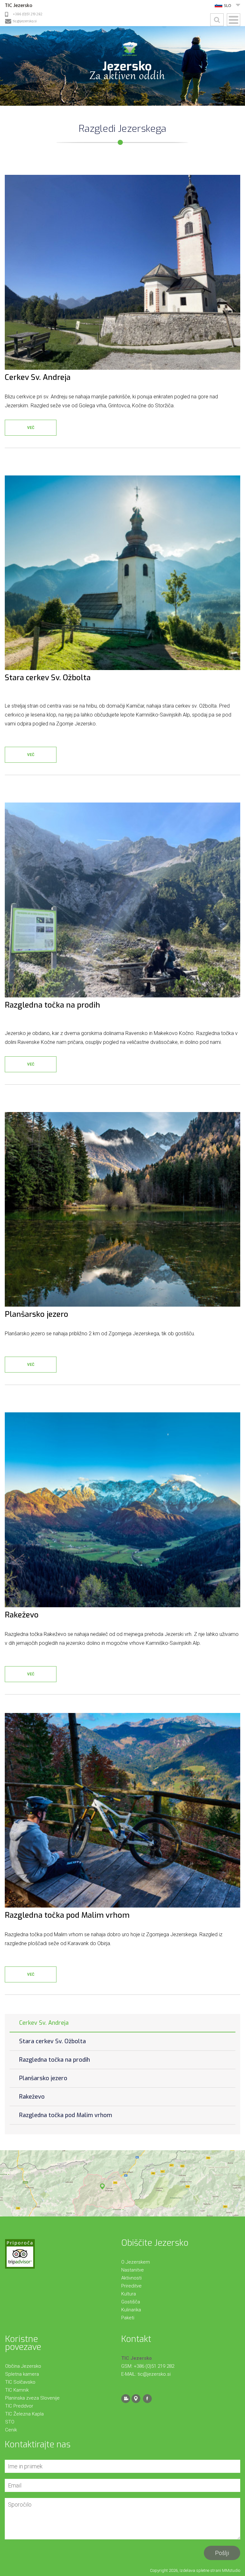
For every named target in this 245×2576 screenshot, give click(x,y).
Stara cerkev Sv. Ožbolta (52, 2041)
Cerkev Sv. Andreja (44, 2023)
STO (10, 2422)
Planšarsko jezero (43, 2078)
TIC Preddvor (19, 2406)
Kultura (129, 2294)
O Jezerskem (136, 2262)
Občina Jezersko (23, 2366)
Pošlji (222, 2553)
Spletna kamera (22, 2374)
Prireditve (131, 2286)
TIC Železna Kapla (24, 2414)
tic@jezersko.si (25, 21)
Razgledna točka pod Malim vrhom (66, 2115)
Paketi (128, 2318)
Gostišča (131, 2302)
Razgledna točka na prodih (55, 2060)
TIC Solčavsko (20, 2382)
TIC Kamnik (17, 2390)
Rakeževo (32, 2097)
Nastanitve (133, 2270)
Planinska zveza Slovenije (32, 2398)
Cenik (11, 2430)
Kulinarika (131, 2310)
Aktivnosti (131, 2278)
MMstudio (231, 2570)
